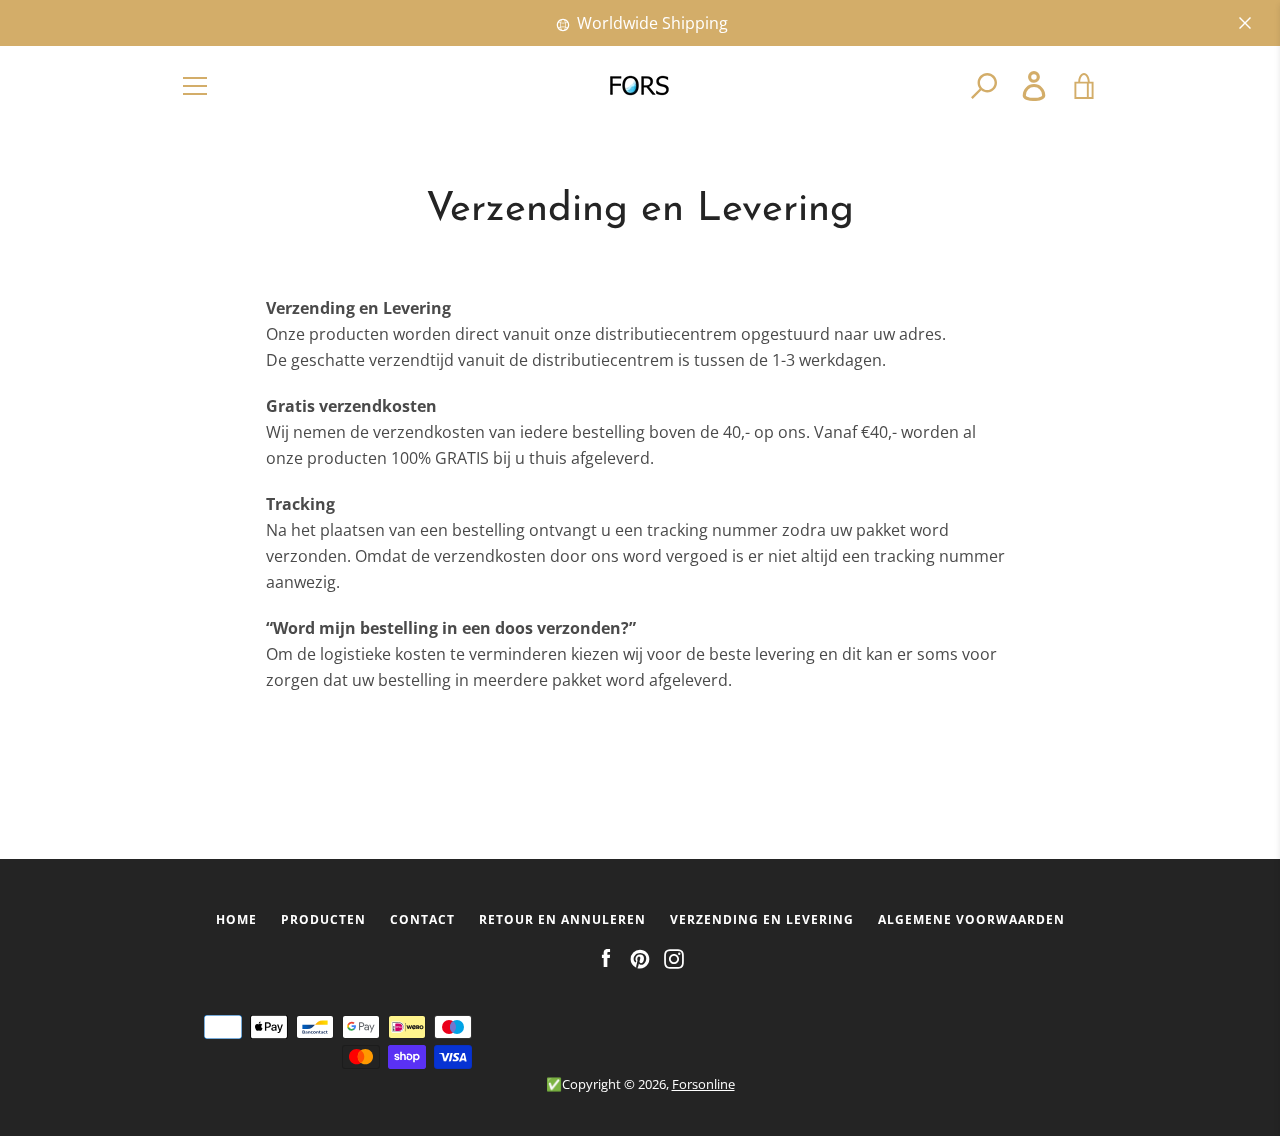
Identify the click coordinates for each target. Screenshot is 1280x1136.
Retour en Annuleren (562, 919)
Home (236, 919)
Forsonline (703, 1084)
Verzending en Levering (762, 919)
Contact (422, 919)
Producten (323, 919)
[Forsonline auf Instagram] (674, 957)
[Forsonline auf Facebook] (606, 957)
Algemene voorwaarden (971, 919)
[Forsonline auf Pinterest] (640, 957)
